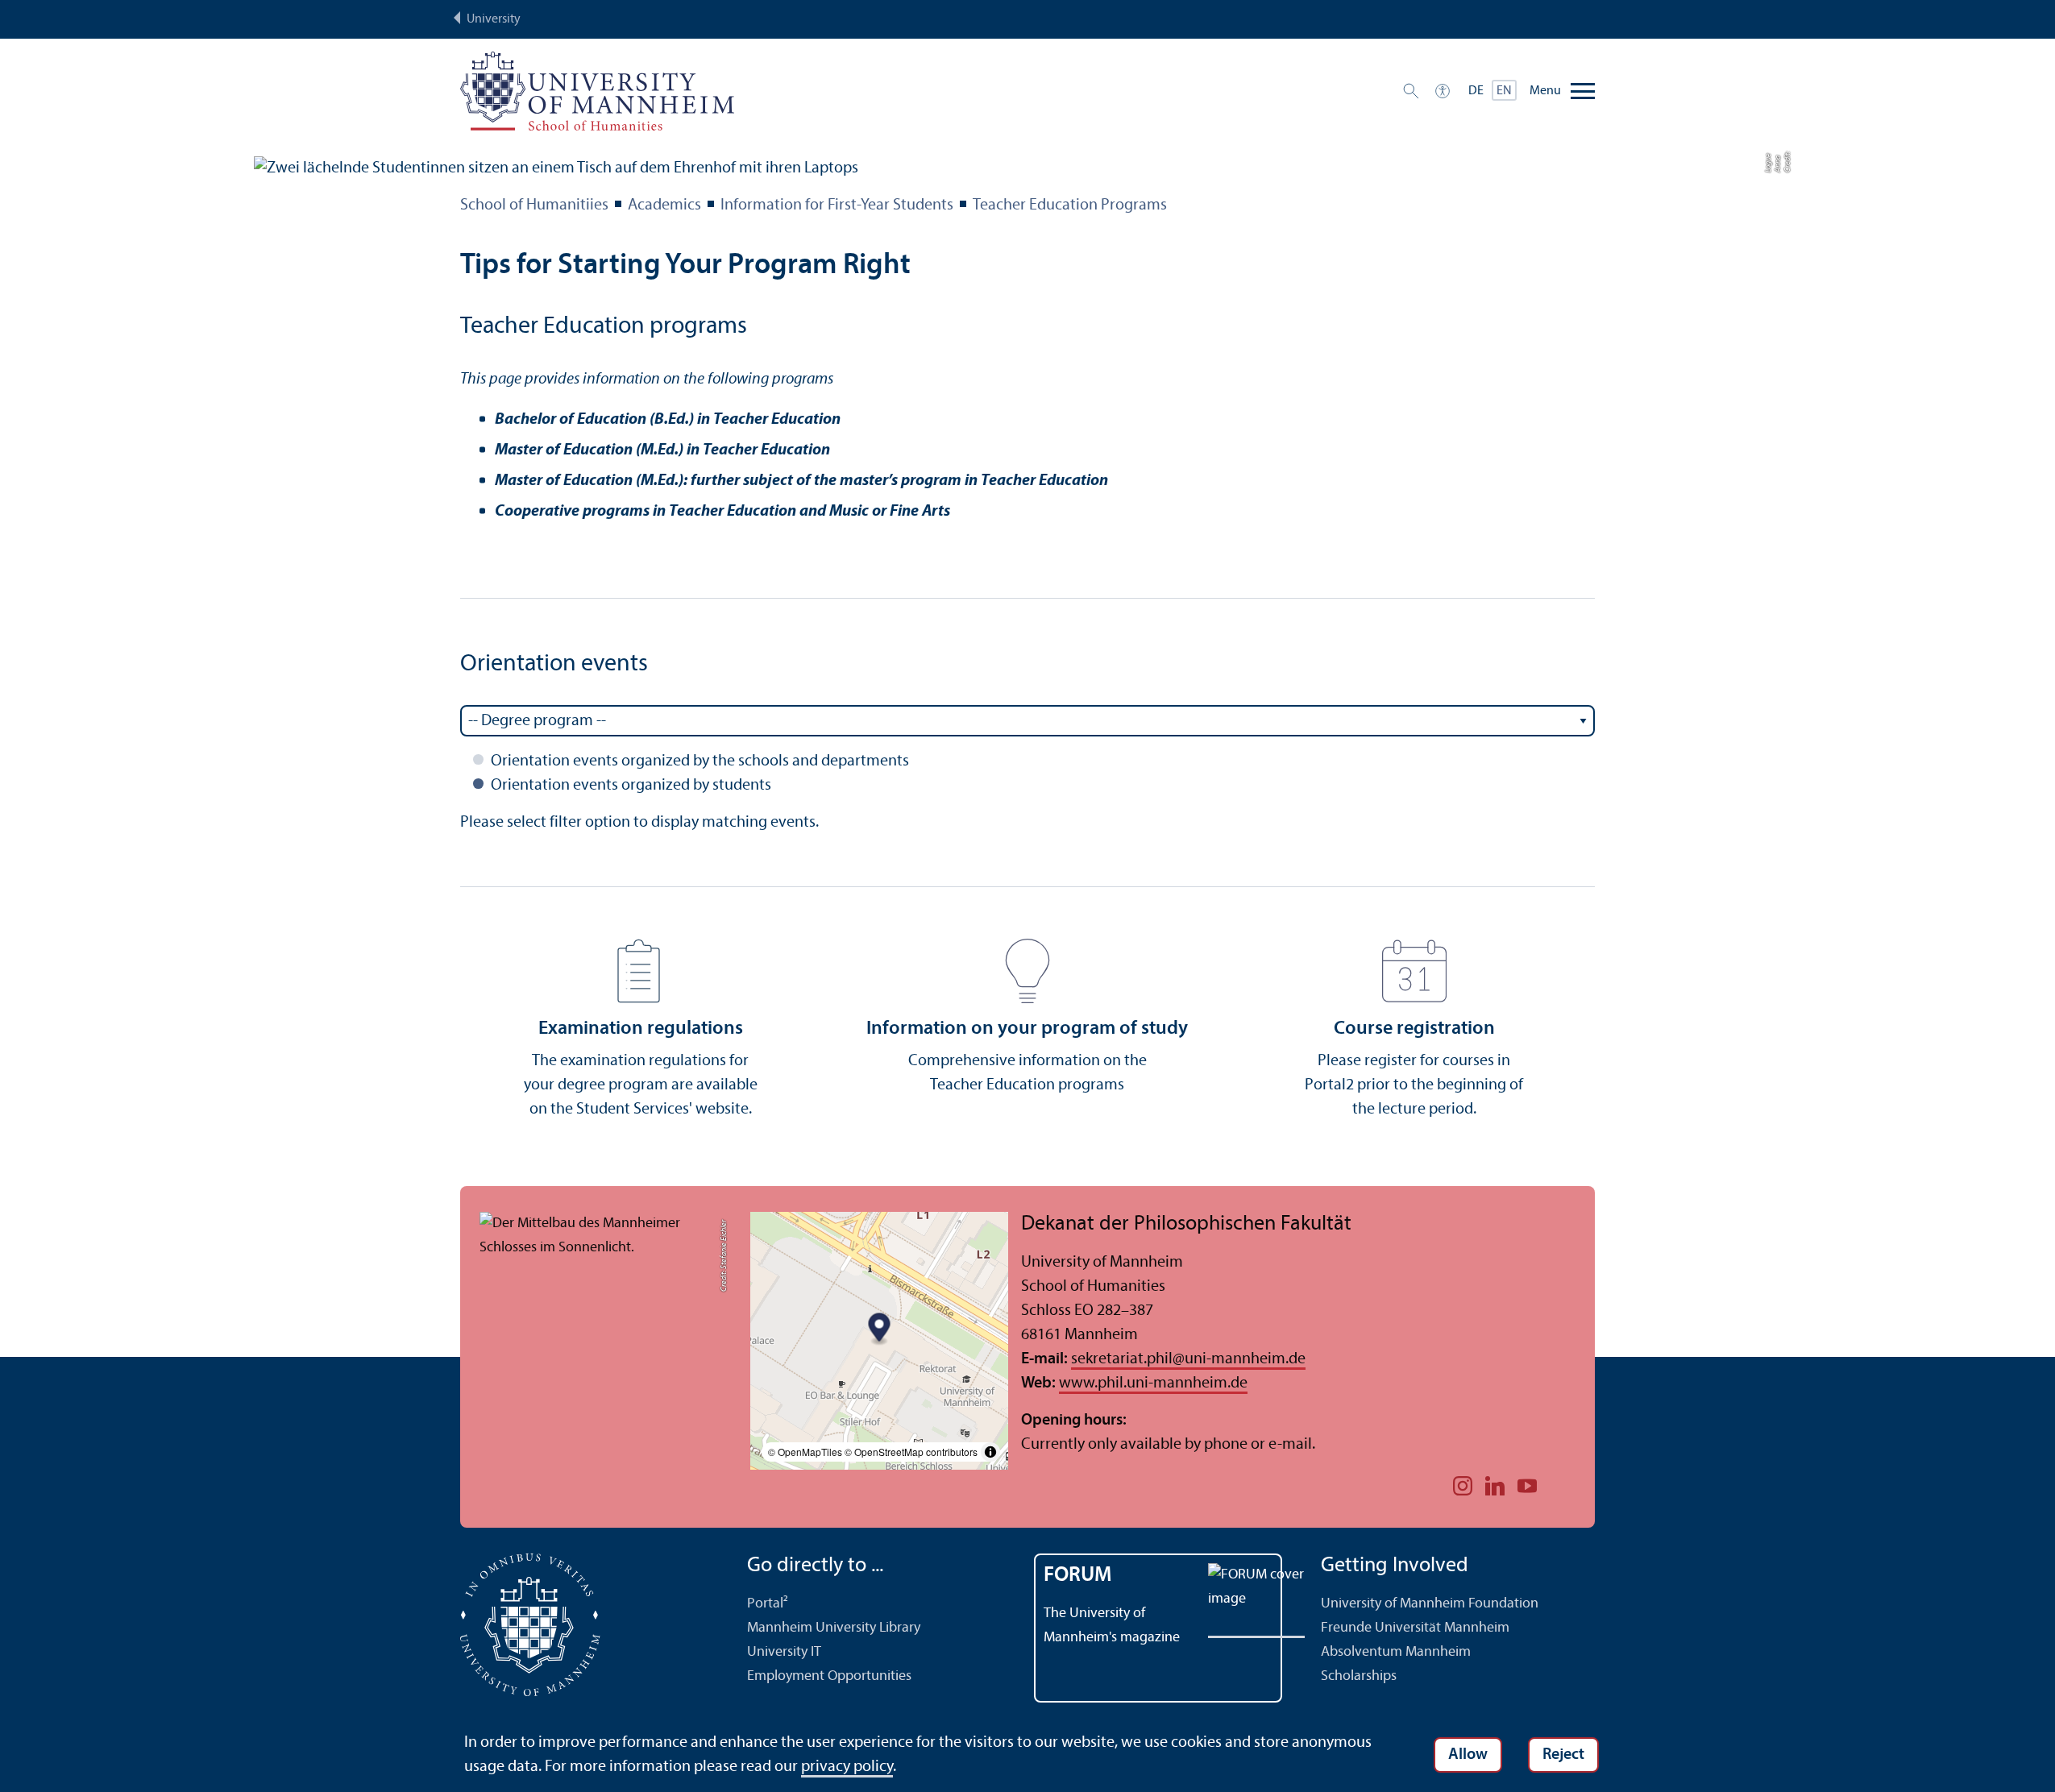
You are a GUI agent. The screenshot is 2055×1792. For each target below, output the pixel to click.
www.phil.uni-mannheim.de (1153, 1383)
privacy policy (847, 1767)
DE (1476, 91)
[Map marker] (880, 1330)
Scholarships (1359, 1676)
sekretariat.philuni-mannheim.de (1188, 1359)
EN (1504, 91)
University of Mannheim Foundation (1430, 1604)
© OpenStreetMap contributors (911, 1452)
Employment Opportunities (829, 1676)
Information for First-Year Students (837, 205)
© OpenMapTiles (805, 1452)
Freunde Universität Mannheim (1415, 1628)
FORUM (1078, 1576)
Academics (664, 205)
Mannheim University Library (834, 1628)
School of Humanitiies (534, 205)
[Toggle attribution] (990, 1452)
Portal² (768, 1604)
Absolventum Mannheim (1396, 1652)
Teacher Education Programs (1070, 205)
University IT (784, 1652)
